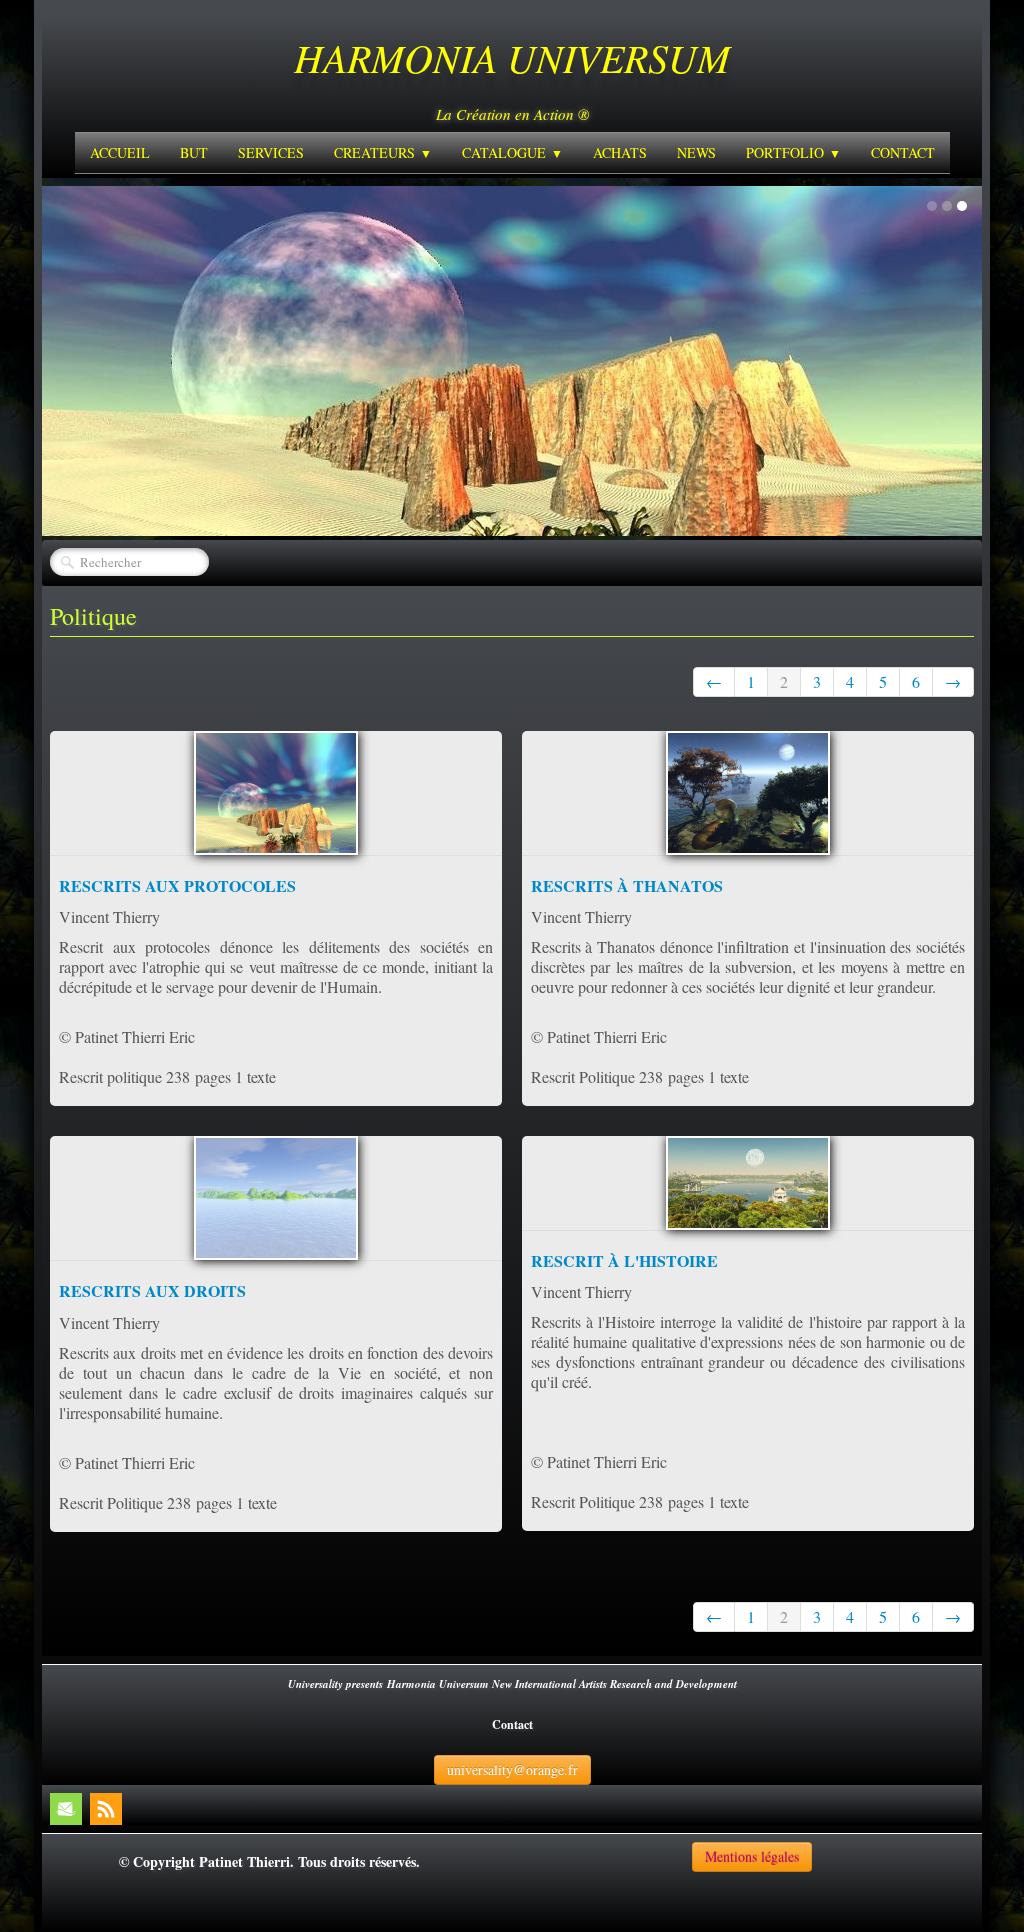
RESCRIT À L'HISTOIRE (624, 1260)
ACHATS (620, 152)
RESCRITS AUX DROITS (152, 1290)
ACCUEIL (120, 152)
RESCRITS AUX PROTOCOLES (177, 885)
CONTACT (903, 152)
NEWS (696, 152)
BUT (194, 152)
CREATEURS (383, 152)
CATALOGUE (512, 152)
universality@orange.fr (512, 1769)
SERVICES (271, 152)
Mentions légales (752, 1856)
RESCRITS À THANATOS (627, 885)
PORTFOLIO (793, 152)
